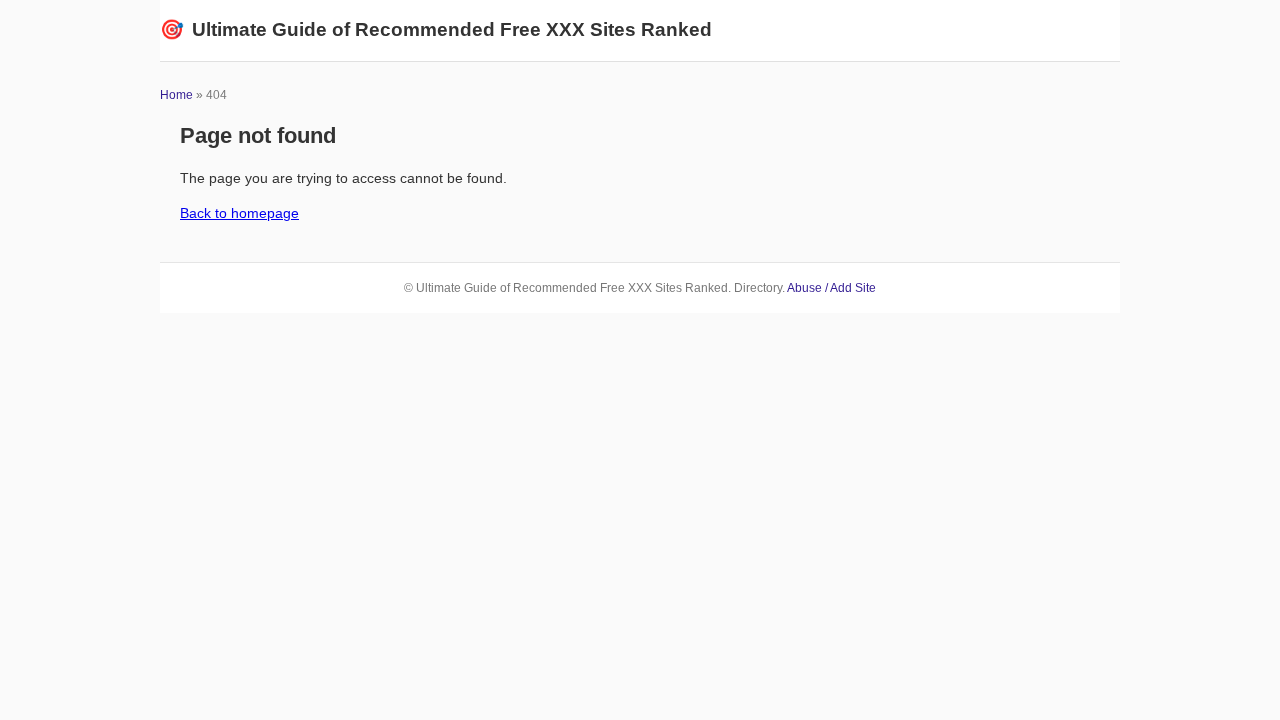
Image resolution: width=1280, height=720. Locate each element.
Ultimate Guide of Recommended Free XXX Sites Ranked (436, 29)
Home (176, 95)
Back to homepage (239, 213)
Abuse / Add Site (831, 288)
